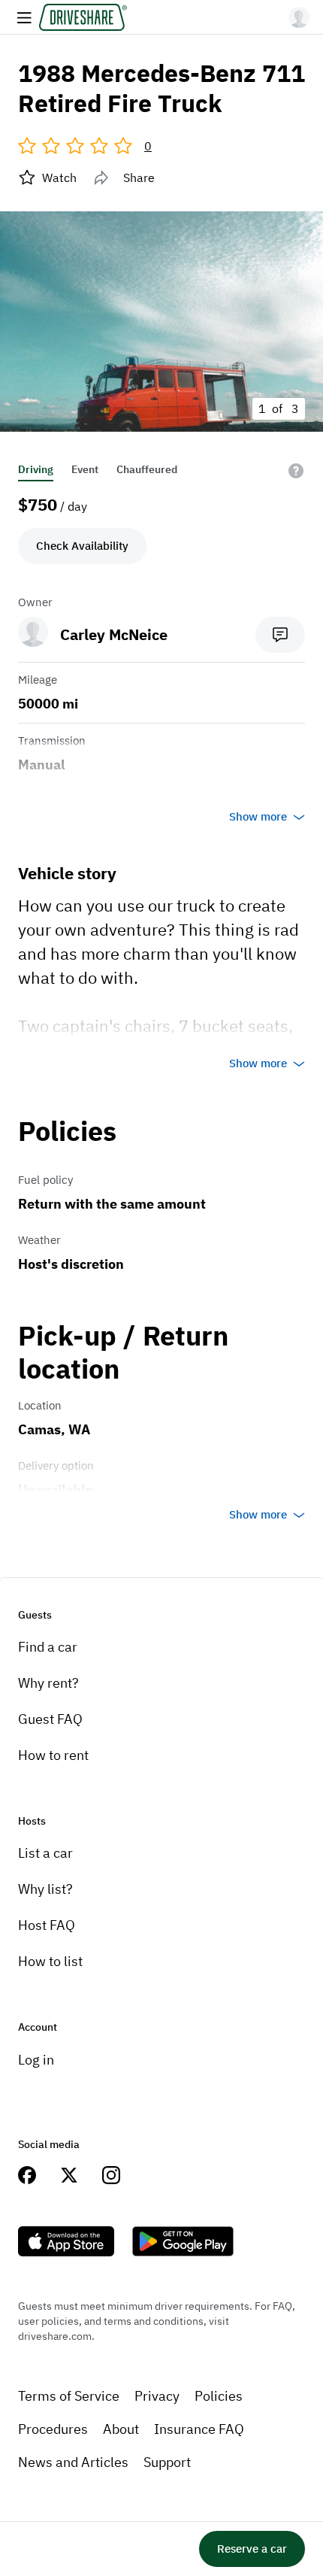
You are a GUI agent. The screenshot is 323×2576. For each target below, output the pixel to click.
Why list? (45, 1889)
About (121, 2429)
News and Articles (73, 2462)
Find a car (48, 1647)
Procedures (53, 2429)
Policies (219, 2396)
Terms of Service (69, 2396)
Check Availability (82, 546)
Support (167, 2462)
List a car (45, 1853)
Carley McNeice (114, 634)
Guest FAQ (50, 1719)
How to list (50, 1961)
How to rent (53, 1755)
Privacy (157, 2396)
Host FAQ (47, 1925)
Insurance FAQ (199, 2429)
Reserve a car (252, 2549)
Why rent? (48, 1683)
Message (280, 635)
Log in (36, 2060)
